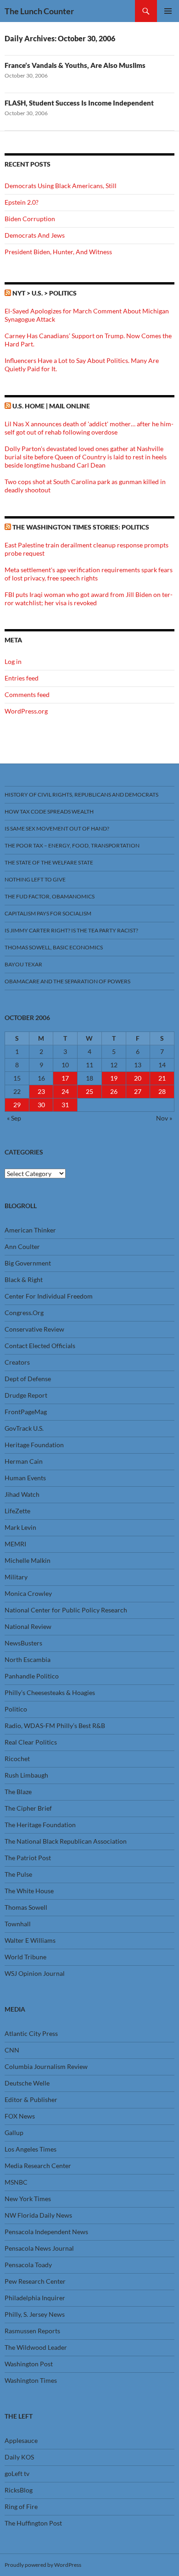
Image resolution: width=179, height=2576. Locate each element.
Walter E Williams (30, 1940)
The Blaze (18, 1792)
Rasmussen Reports (32, 2331)
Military (16, 1577)
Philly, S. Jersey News (35, 2314)
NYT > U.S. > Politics (45, 293)
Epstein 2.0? (22, 202)
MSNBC (16, 2182)
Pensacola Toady (28, 2265)
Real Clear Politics (31, 1742)
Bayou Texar (23, 964)
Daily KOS (19, 2457)
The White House (29, 1891)
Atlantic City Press (31, 2033)
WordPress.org (26, 711)
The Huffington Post (33, 2523)
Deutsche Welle (27, 2083)
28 (162, 1091)
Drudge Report (26, 1395)
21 (162, 1078)
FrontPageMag (26, 1412)
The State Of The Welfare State (49, 862)
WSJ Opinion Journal (35, 1973)
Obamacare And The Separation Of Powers (67, 981)
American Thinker (30, 1230)
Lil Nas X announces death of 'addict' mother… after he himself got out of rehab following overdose (89, 428)
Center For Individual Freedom (49, 1296)
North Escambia (28, 1659)
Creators (17, 1362)
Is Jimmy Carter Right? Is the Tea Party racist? (71, 930)
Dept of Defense (28, 1379)
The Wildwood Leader (36, 2347)
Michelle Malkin (28, 1560)
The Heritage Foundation (40, 1825)
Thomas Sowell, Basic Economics (54, 947)
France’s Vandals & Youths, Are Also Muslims (75, 65)
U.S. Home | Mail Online (51, 406)
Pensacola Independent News (46, 2232)
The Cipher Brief (28, 1808)
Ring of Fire (21, 2506)
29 (17, 1105)
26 (114, 1091)
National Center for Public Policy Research (66, 1610)
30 (41, 1105)
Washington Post (29, 2364)
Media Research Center (38, 2166)
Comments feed (27, 694)
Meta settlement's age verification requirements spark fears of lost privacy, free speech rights (89, 574)
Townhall (18, 1924)
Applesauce (21, 2440)
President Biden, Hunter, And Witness (58, 252)
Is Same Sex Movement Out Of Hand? (57, 828)
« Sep (14, 1118)
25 (89, 1091)
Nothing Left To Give (35, 879)
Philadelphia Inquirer (35, 2298)
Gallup (14, 2133)
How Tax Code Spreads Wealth (49, 811)
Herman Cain (24, 1461)
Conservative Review (34, 1329)
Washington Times (31, 2380)
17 (65, 1078)
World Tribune (25, 1957)
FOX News (20, 2116)
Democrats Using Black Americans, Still (61, 186)
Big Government (28, 1263)
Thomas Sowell (26, 1907)
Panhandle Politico (32, 1676)
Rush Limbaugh (26, 1775)
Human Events (25, 1478)
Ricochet (17, 1759)
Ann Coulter (22, 1246)
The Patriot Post (28, 1858)
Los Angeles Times (31, 2149)
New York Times (28, 2199)
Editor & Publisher (31, 2099)
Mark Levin (20, 1527)
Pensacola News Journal (39, 2248)
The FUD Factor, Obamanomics (50, 896)
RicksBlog (19, 2490)
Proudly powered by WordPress (43, 2565)
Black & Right (24, 1280)
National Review (28, 1626)
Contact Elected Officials (40, 1346)
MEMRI (15, 1544)
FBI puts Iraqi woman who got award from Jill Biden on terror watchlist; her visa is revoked (89, 599)
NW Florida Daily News (38, 2215)
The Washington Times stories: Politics (81, 527)
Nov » (164, 1118)
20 (138, 1078)
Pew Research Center (35, 2281)
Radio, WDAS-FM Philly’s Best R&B (55, 1726)
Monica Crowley (28, 1593)
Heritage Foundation (34, 1445)
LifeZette (17, 1511)
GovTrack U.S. (24, 1428)
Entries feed (22, 678)
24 (65, 1091)
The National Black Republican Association (66, 1841)
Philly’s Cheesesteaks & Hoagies (50, 1692)
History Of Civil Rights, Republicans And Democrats (81, 795)
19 (114, 1078)
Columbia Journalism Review (46, 2066)
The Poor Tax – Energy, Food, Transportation (72, 845)
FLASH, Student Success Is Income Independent (79, 103)
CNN (12, 2050)
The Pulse (18, 1874)
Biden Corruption (30, 219)
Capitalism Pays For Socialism (48, 913)
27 (138, 1091)
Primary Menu (168, 11)
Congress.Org (24, 1313)
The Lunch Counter (39, 11)
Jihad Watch (22, 1494)
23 (41, 1091)
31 (65, 1105)
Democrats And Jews (35, 235)
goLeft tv (17, 2473)
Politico (16, 1709)
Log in (13, 661)
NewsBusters (23, 1643)
